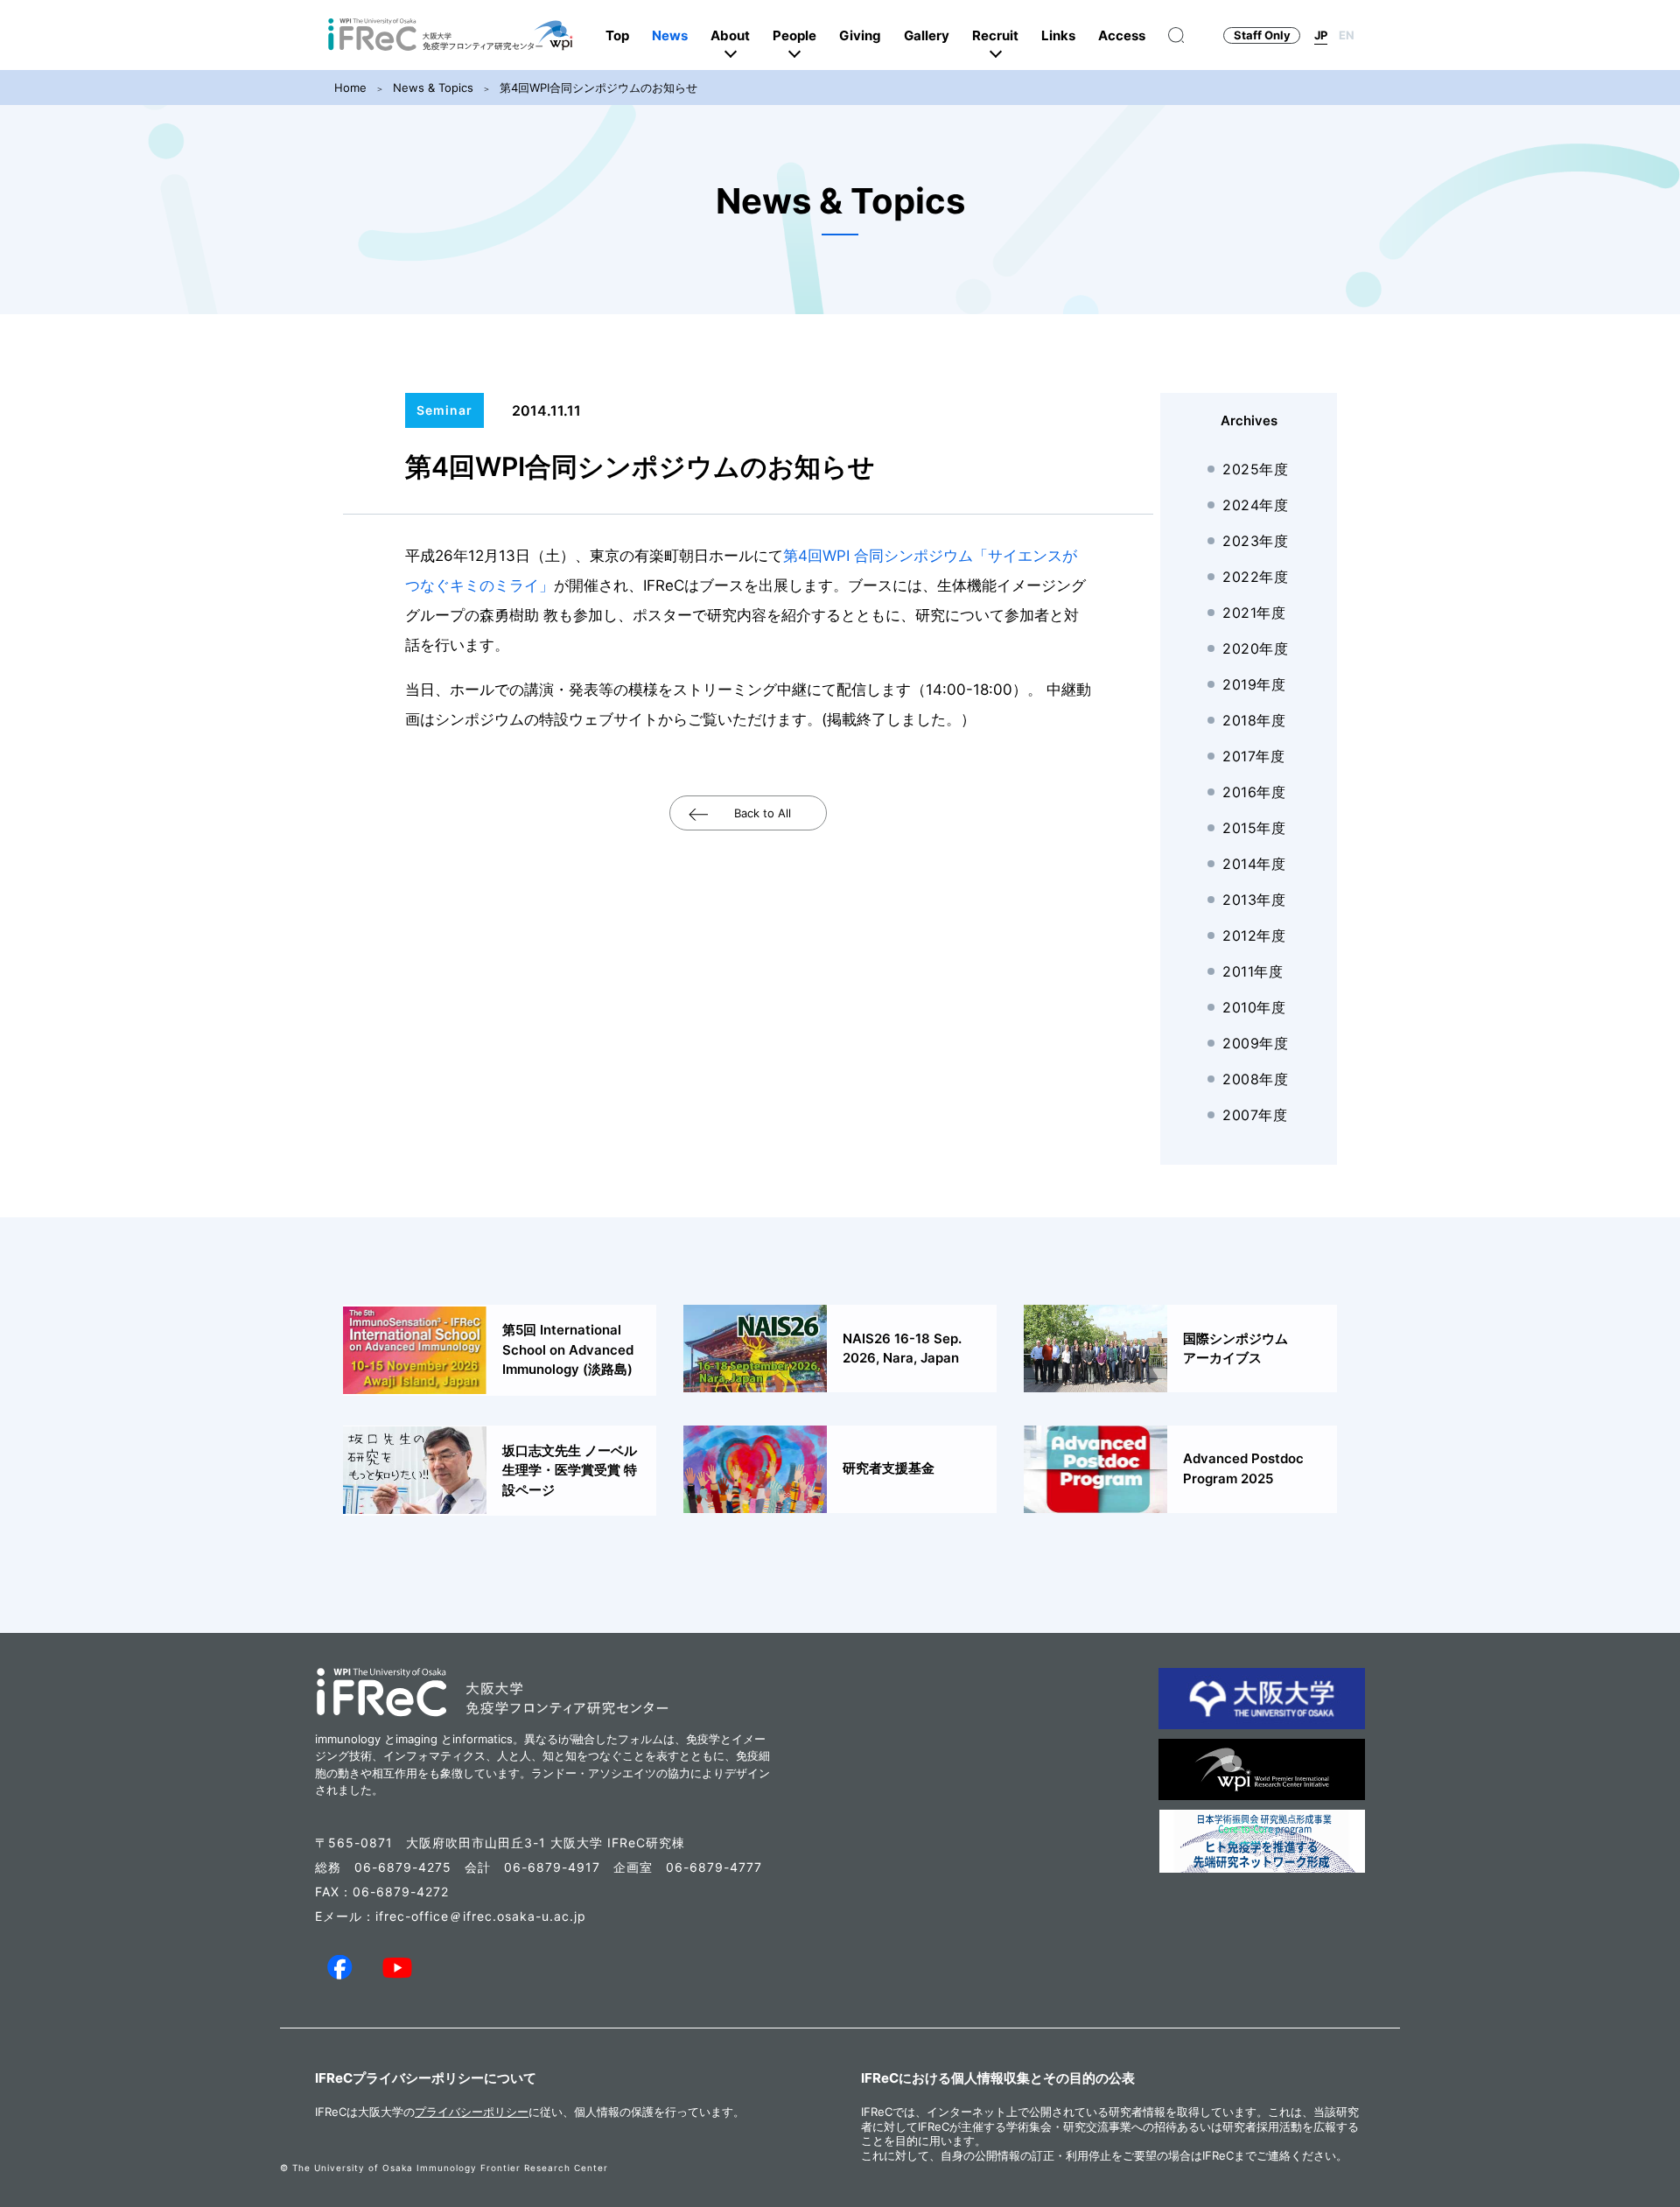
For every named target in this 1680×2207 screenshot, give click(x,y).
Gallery (927, 35)
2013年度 (1254, 900)
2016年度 (1254, 792)
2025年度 (1255, 469)
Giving (860, 35)
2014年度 (1254, 864)
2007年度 (1255, 1115)
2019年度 (1254, 684)
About (730, 35)
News (670, 35)
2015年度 (1254, 828)
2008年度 (1255, 1079)
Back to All (763, 813)
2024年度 (1255, 505)
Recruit (995, 35)
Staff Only (1262, 35)
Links (1058, 35)
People (794, 35)
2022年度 (1255, 577)
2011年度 (1253, 971)
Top (617, 35)
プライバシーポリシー (472, 2112)
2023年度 (1255, 541)
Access (1122, 35)
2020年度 (1255, 648)
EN (1347, 35)
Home (350, 88)
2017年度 (1253, 756)
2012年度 (1254, 935)
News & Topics (433, 88)
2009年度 (1255, 1043)
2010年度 (1254, 1007)
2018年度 (1254, 720)
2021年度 (1254, 613)
